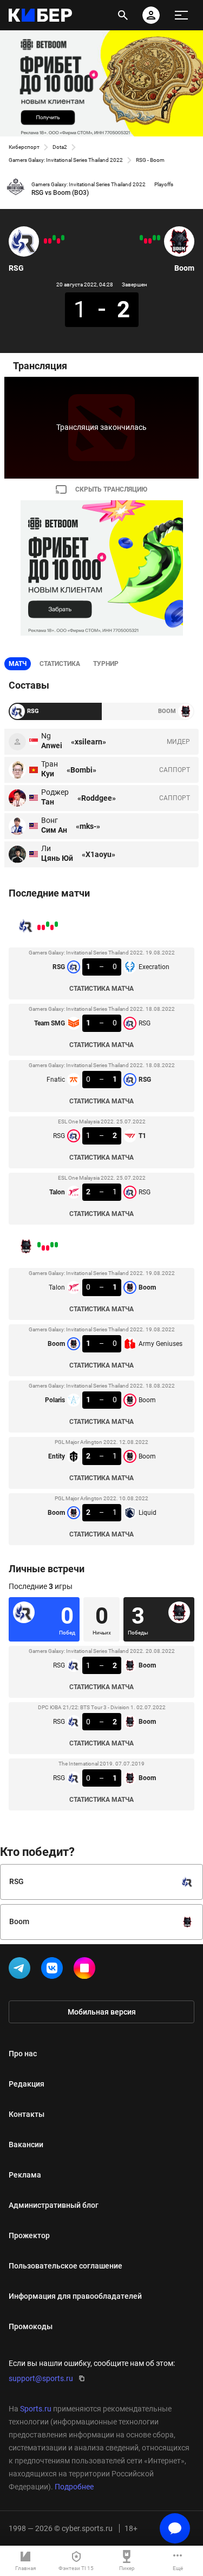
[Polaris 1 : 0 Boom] (150, 241)
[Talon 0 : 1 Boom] (159, 238)
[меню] (181, 15)
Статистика (60, 664)
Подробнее (74, 2487)
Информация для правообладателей (75, 2296)
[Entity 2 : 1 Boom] (146, 241)
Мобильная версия (102, 2012)
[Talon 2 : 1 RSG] (45, 241)
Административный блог (54, 2205)
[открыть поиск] (123, 15)
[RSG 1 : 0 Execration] (63, 238)
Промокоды (31, 2326)
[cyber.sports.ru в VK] (54, 1970)
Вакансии (26, 2145)
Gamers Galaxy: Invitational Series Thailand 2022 (66, 160)
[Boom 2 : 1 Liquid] (141, 238)
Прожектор (29, 2235)
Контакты (27, 2114)
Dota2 (60, 147)
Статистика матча (101, 989)
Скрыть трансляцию (111, 489)
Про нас (23, 2054)
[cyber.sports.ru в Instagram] (87, 1970)
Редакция (27, 2084)
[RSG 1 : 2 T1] (50, 241)
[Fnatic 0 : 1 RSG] (54, 238)
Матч (18, 664)
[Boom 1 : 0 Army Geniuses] (154, 238)
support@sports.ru (41, 2378)
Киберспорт (24, 147)
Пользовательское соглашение (66, 2266)
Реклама (25, 2175)
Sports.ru (36, 2409)
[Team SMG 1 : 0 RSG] (58, 241)
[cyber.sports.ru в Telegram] (22, 1970)
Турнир (106, 664)
